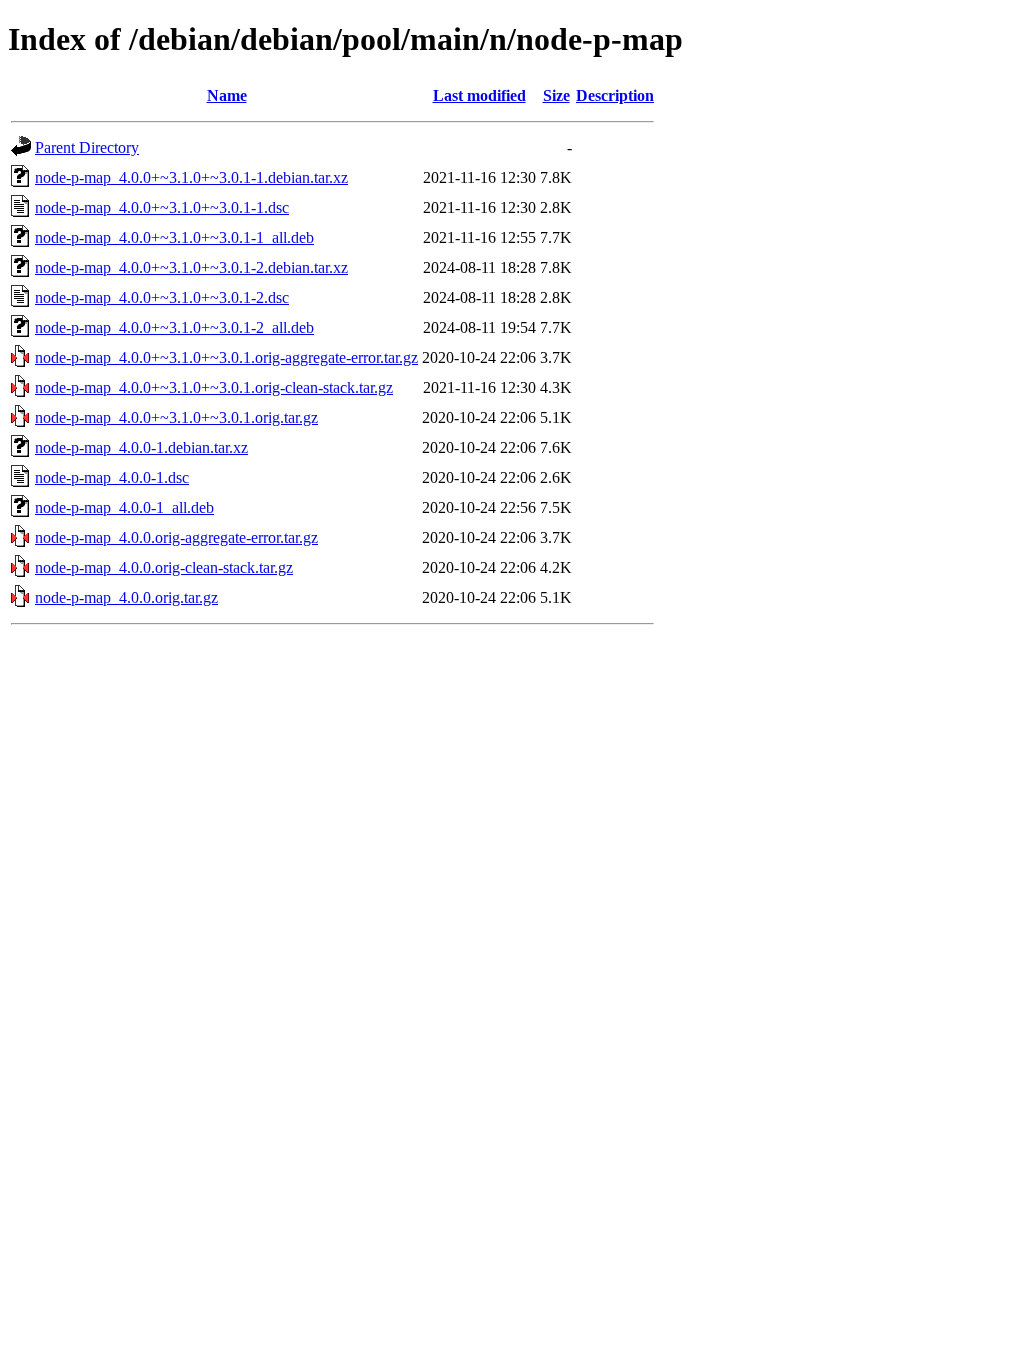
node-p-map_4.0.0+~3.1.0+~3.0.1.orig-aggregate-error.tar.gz (226, 357)
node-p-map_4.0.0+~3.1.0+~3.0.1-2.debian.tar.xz (191, 267)
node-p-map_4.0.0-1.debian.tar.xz (141, 447)
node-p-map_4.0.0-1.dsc (112, 477)
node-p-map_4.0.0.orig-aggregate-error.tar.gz (176, 537)
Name (227, 95)
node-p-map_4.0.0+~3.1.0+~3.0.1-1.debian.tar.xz (191, 177)
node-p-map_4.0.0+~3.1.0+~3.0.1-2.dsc (162, 297)
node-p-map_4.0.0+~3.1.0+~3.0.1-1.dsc (162, 207)
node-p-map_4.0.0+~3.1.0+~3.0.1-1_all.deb (174, 237)
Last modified (479, 95)
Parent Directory (87, 147)
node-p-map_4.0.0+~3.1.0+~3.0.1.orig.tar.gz (176, 417)
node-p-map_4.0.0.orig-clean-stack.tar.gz (164, 567)
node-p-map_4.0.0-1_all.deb (124, 507)
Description (615, 95)
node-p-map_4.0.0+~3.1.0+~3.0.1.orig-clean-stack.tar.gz (214, 387)
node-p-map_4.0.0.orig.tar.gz (126, 597)
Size (556, 95)
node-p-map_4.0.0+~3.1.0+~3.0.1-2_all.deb (174, 327)
